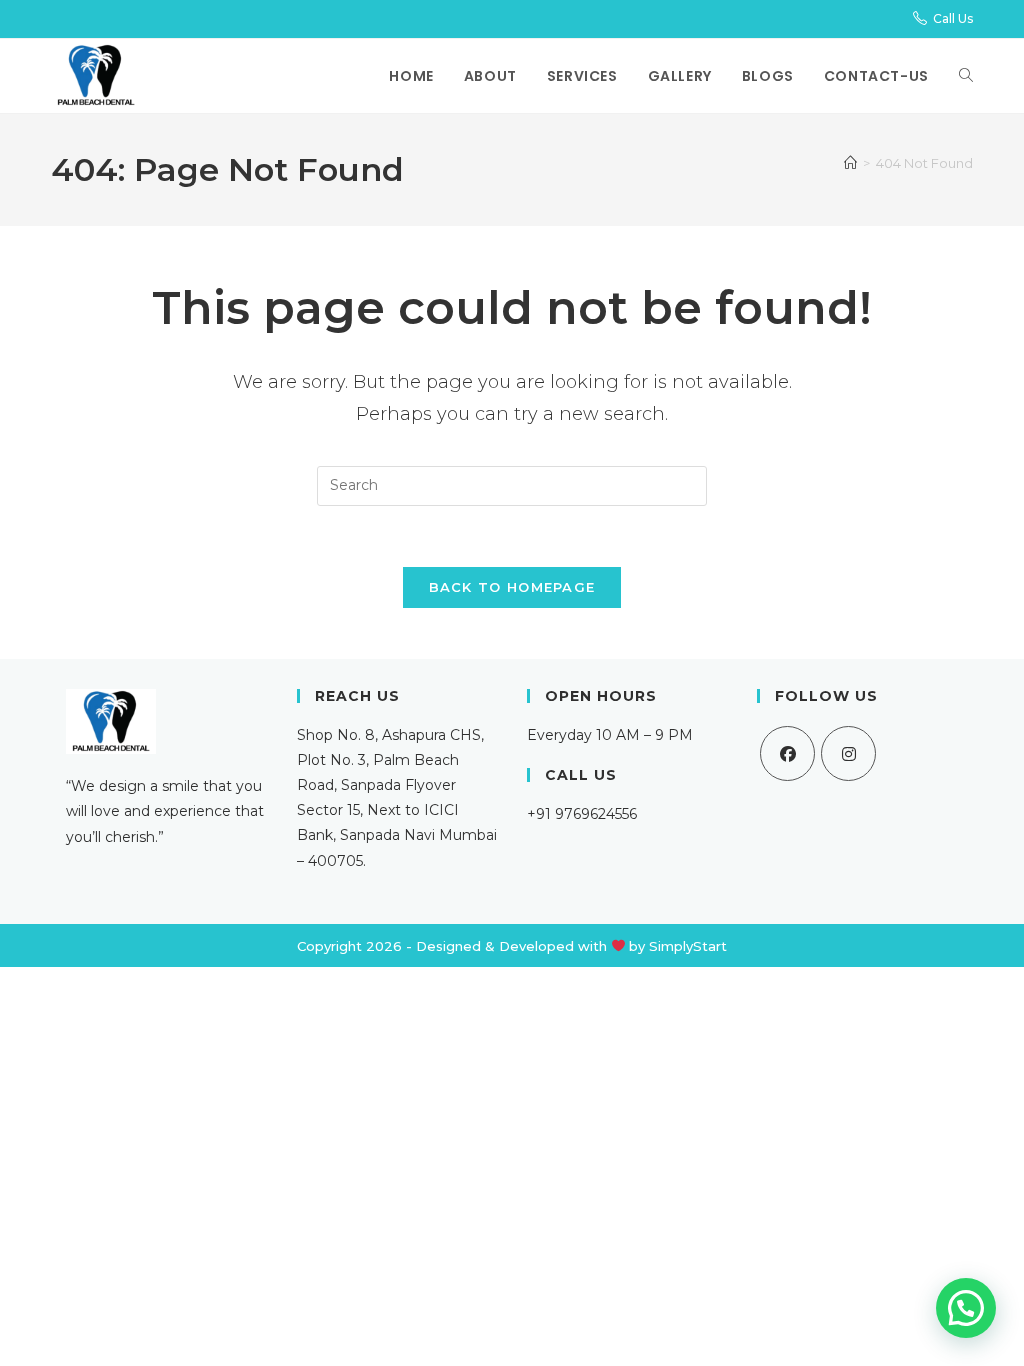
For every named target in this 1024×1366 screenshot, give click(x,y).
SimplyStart (688, 945)
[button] (966, 1308)
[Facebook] (787, 753)
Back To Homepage (512, 587)
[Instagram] (848, 753)
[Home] (850, 163)
